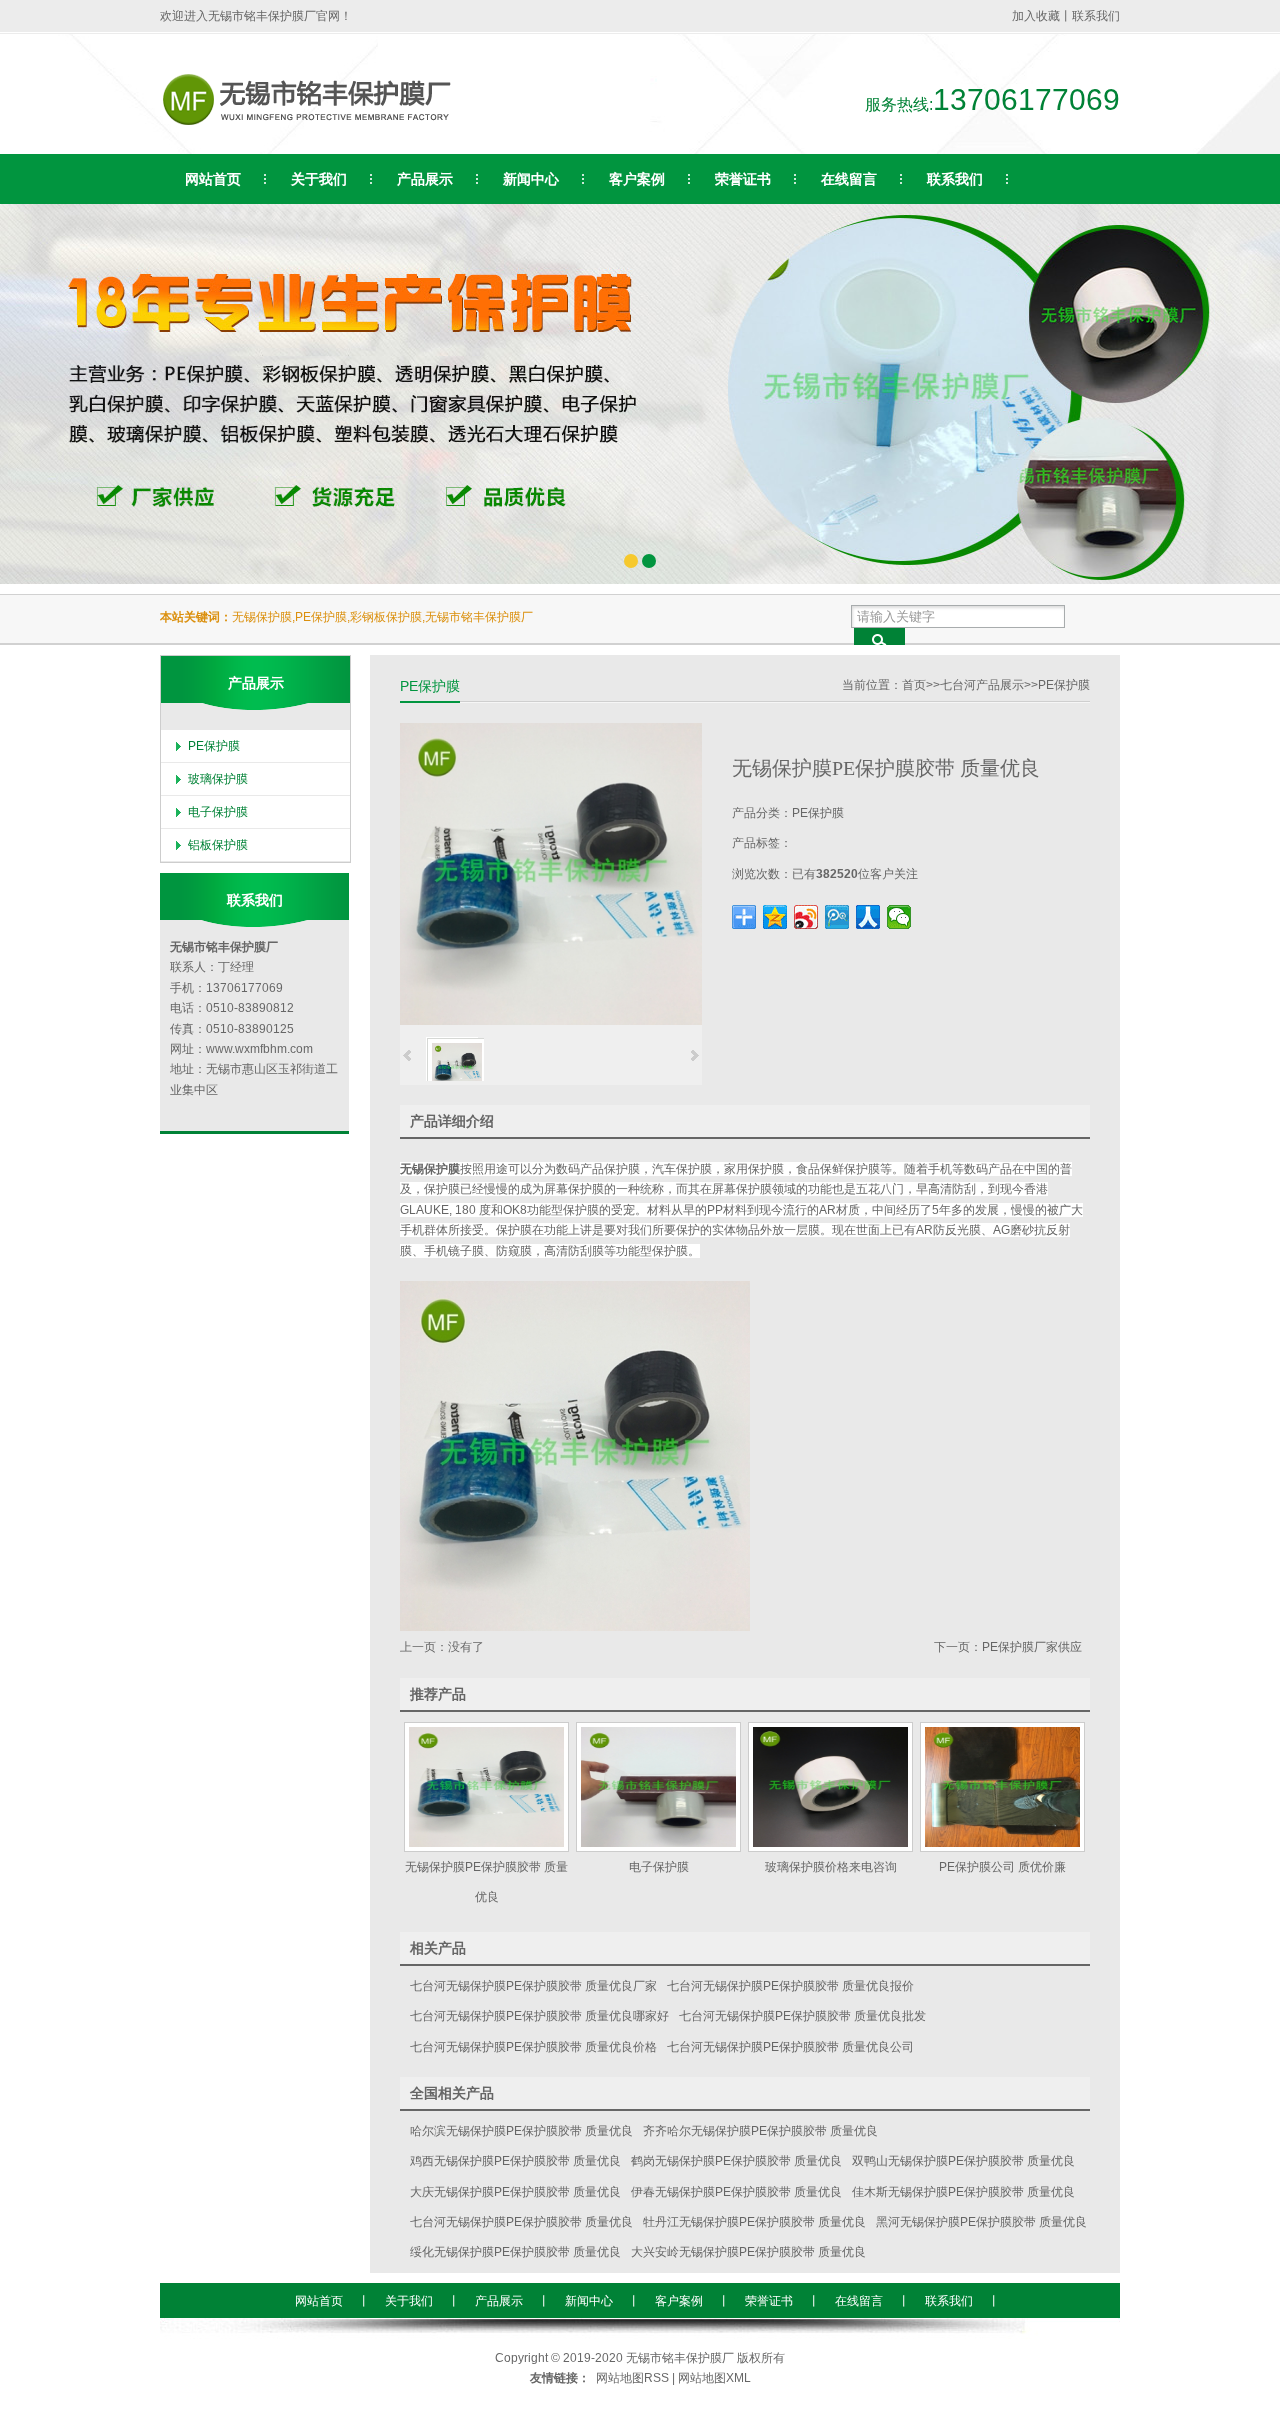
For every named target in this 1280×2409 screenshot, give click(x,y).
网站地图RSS (632, 2378)
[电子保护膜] (658, 1787)
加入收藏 (1036, 16)
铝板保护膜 (218, 845)
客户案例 (679, 2301)
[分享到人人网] (868, 917)
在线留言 (859, 2301)
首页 (914, 685)
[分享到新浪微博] (806, 917)
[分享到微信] (899, 917)
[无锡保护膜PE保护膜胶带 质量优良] (486, 1787)
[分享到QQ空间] (775, 917)
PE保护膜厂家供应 (1032, 1647)
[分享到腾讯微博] (837, 917)
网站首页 (319, 2301)
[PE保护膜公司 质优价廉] (1002, 1787)
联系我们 (1096, 16)
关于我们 (409, 2301)
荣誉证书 (769, 2301)
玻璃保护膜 (218, 779)
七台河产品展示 (982, 685)
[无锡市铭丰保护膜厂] (331, 130)
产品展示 (499, 2301)
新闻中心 (589, 2301)
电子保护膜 (218, 812)
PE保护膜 (1064, 685)
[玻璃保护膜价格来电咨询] (830, 1787)
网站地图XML (714, 2378)
